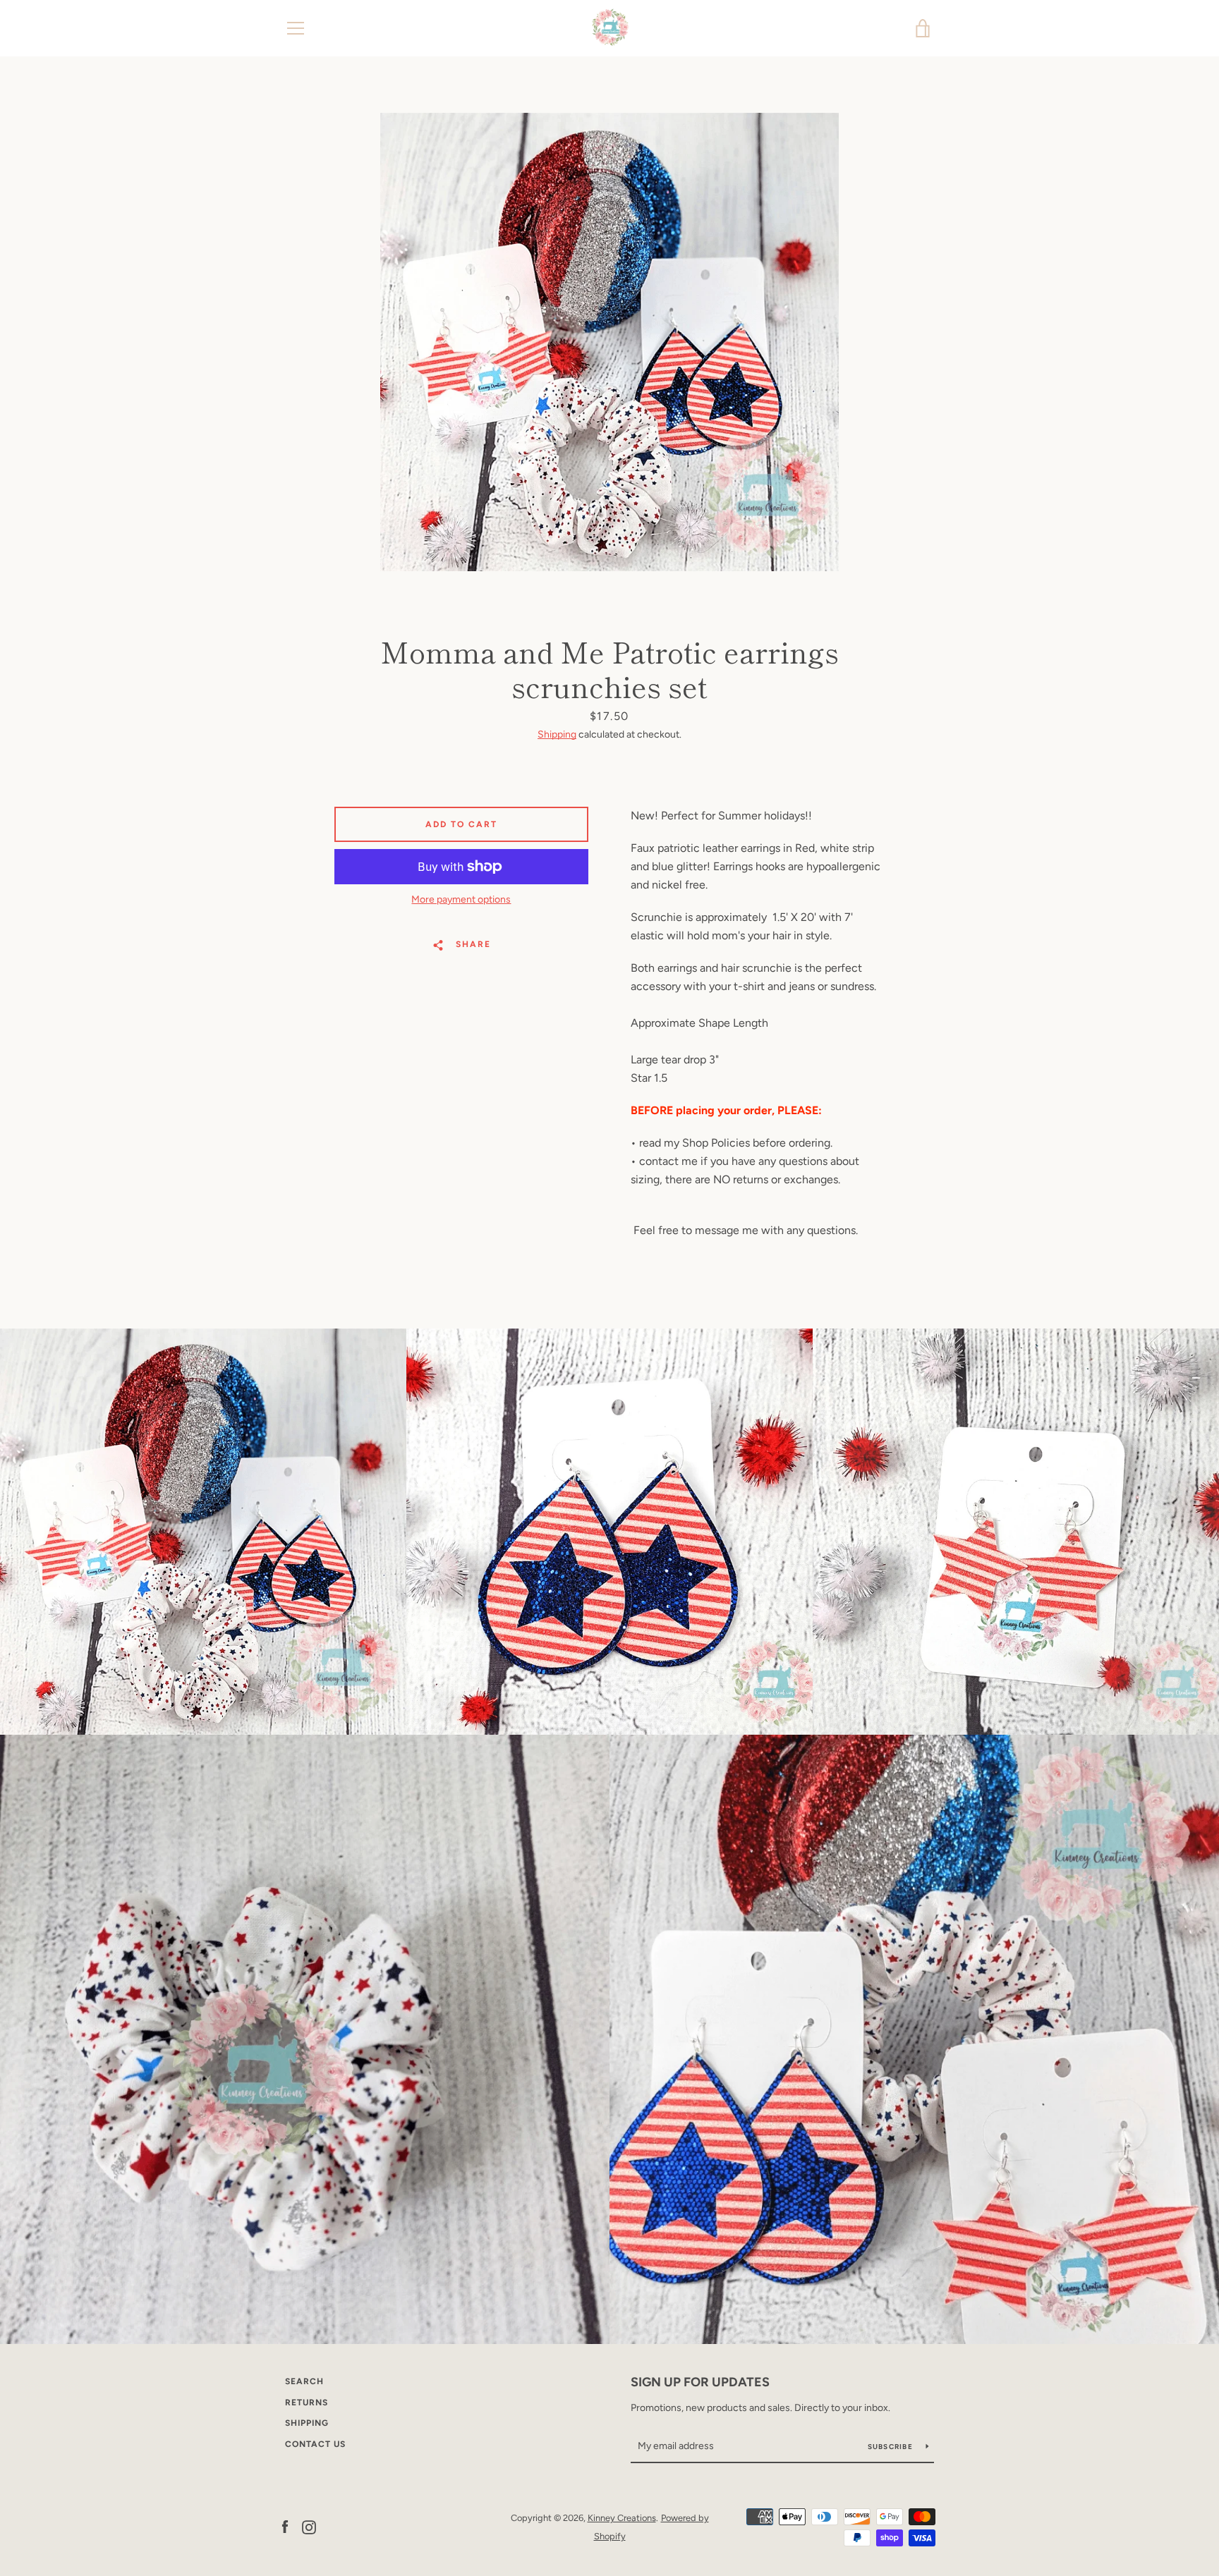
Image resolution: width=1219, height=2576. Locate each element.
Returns (307, 2403)
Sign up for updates (700, 2382)
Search (304, 2381)
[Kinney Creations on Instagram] (309, 2526)
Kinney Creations (622, 2518)
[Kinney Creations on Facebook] (285, 2526)
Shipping (557, 734)
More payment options (461, 899)
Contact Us (315, 2444)
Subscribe (892, 2447)
